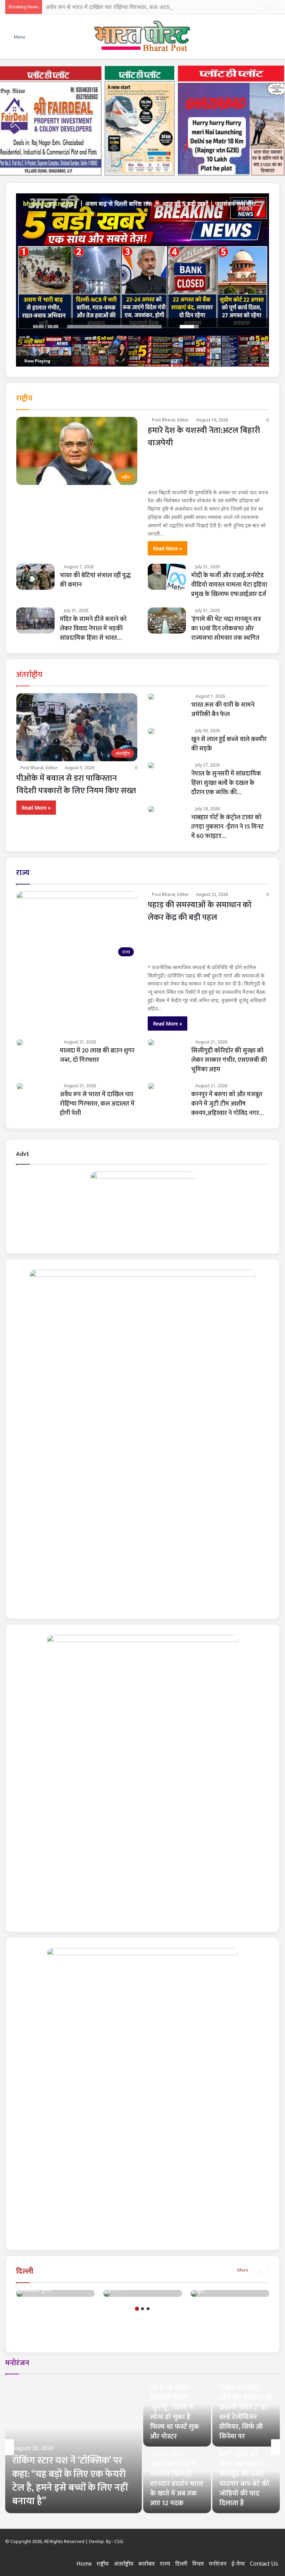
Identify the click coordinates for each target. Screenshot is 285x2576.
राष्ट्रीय (24, 398)
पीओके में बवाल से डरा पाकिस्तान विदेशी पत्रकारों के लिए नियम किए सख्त (76, 784)
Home (84, 2564)
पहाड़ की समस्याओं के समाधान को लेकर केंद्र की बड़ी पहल (200, 911)
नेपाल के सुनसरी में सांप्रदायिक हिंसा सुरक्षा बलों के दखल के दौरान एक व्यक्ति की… (226, 783)
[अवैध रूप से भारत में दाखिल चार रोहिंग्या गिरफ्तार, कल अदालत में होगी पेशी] (20, 1086)
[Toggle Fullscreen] (260, 327)
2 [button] (142, 2309)
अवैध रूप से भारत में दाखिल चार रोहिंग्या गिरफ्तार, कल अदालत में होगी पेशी (123, 7)
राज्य (23, 873)
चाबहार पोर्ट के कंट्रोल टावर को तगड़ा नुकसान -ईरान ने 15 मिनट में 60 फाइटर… (227, 827)
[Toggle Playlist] (250, 327)
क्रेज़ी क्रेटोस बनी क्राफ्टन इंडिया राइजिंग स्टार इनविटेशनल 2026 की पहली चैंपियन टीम (174, 2479)
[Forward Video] (239, 327)
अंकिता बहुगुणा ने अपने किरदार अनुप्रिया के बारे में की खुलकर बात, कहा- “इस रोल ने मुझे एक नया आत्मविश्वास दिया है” (177, 2407)
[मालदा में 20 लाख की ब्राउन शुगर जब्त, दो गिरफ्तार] (20, 1042)
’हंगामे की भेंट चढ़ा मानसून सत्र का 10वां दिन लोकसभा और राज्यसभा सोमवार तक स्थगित (226, 629)
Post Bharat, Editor (170, 420)
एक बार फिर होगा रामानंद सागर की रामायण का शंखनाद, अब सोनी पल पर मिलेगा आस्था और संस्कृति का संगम (243, 2474)
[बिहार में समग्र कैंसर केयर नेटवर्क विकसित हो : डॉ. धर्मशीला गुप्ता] (19, 2293)
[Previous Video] (229, 327)
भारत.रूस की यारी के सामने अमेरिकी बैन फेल (223, 710)
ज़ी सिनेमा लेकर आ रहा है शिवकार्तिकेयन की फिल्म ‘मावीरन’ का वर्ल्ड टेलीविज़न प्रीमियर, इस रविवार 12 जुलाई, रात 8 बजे (246, 2407)
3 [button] (148, 2309)
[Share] (208, 327)
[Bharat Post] (143, 36)
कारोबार (147, 2564)
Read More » (168, 548)
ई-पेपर (238, 2564)
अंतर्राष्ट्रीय (29, 675)
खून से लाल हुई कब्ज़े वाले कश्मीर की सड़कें (229, 744)
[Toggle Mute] (171, 327)
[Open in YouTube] (219, 327)
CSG (119, 2541)
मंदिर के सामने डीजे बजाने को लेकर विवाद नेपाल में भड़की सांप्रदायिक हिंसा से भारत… (93, 629)
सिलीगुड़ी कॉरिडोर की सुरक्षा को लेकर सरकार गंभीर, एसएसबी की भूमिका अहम (229, 1060)
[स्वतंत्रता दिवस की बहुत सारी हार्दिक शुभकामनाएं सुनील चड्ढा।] (194, 2293)
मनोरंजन (17, 2363)
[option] (55, 2293)
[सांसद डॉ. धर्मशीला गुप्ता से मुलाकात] (107, 2293)
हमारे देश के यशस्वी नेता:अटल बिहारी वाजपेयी (204, 437)
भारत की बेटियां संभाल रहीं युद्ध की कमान (95, 580)
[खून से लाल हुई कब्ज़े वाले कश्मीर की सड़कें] (151, 731)
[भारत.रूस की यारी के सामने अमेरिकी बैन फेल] (151, 697)
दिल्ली (25, 2271)
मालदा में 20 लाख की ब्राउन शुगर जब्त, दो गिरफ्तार (97, 1055)
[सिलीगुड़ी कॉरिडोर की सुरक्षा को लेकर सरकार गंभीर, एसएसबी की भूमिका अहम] (151, 1042)
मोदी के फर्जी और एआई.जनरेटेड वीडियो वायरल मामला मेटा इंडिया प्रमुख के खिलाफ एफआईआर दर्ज (229, 585)
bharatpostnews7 (50, 203)
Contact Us (264, 2564)
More (243, 2270)
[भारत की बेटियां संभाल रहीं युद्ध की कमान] (35, 577)
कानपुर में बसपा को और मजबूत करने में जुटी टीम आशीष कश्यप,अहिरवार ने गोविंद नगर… (227, 1104)
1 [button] (137, 2309)
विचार (198, 2564)
